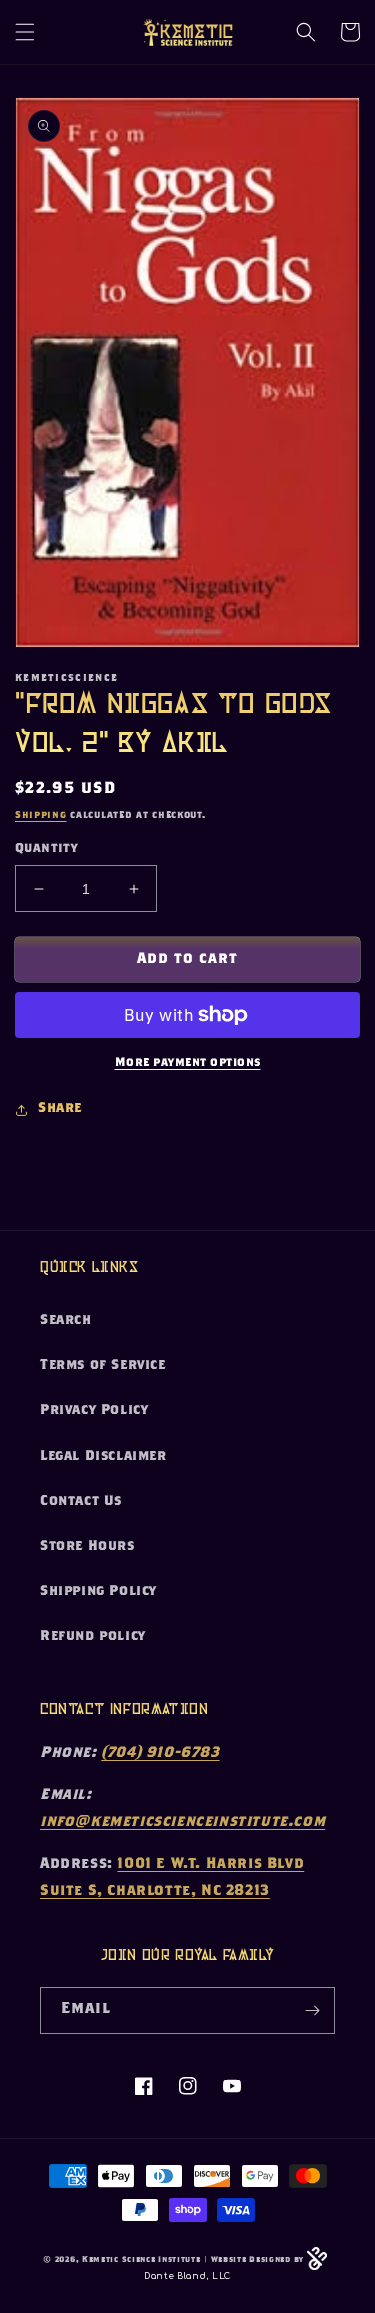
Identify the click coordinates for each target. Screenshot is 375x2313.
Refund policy (93, 1637)
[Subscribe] (312, 2010)
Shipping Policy (98, 1592)
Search (66, 1321)
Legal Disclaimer (103, 1457)
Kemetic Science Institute (141, 2260)
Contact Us (81, 1502)
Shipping (41, 816)
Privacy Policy (94, 1411)
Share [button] (60, 1109)
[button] (25, 32)
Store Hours (87, 1547)
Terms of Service (103, 1366)
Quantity (46, 849)
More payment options (188, 1063)
